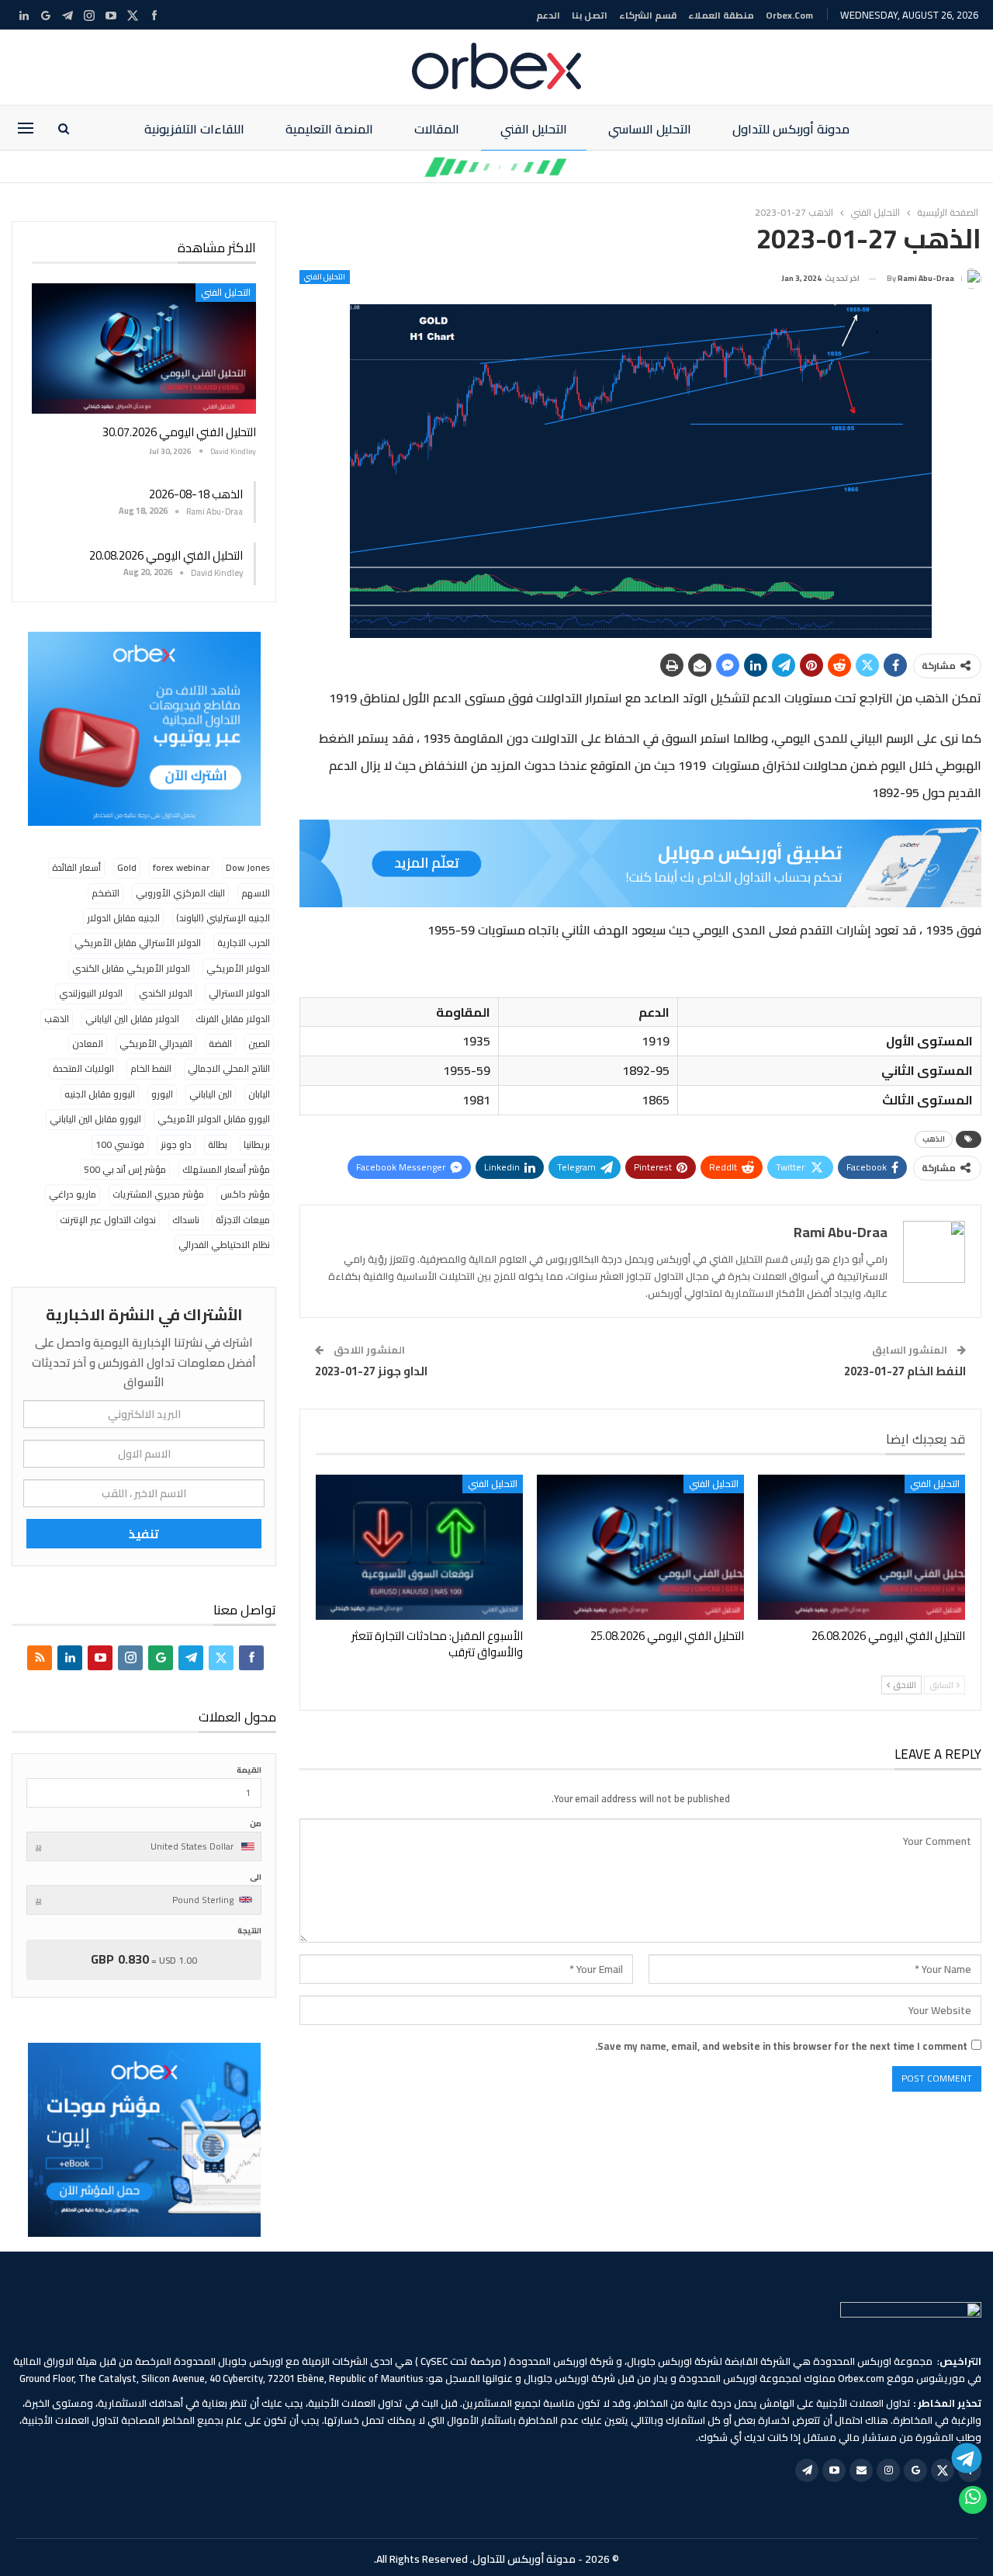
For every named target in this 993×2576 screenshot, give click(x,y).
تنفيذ (144, 1534)
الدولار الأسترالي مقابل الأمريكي (138, 943)
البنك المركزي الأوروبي (180, 893)
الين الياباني (211, 1094)
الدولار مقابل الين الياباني (132, 1019)
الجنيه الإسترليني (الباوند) (223, 918)
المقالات (437, 129)
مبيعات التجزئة (243, 1220)
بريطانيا (257, 1144)
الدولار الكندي (166, 993)
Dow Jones (248, 867)
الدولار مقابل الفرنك (233, 1019)
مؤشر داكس (245, 1194)
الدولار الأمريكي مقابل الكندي (131, 968)
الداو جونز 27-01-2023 (371, 1371)
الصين (259, 1044)
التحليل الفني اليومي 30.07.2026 (179, 432)
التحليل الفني (534, 129)
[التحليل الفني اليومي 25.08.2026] (640, 1547)
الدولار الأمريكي (238, 968)
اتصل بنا (590, 15)
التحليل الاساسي (650, 129)
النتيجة (249, 1931)
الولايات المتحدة (83, 1068)
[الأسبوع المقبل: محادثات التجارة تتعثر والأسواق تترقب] (419, 1547)
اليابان (259, 1094)
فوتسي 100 (120, 1144)
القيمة (249, 1770)
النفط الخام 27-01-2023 (905, 1371)
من (256, 1824)
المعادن (88, 1044)
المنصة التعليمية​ (329, 129)
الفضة (220, 1044)
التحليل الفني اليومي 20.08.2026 (166, 555)
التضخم (106, 893)
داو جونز (176, 1144)
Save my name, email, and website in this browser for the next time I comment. (781, 2046)
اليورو (162, 1094)
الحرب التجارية (244, 943)
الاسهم (256, 893)
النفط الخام (151, 1068)
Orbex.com (789, 15)
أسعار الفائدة (76, 867)
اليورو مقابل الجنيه (100, 1094)
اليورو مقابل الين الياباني (95, 1119)
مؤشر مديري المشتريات (158, 1194)
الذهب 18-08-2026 (196, 494)
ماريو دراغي (73, 1194)
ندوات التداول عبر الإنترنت (108, 1220)
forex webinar (181, 867)
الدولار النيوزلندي (91, 993)
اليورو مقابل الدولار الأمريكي (214, 1119)
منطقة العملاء (721, 15)
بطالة (218, 1144)
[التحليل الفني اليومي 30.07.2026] (144, 348)
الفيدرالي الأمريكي (156, 1044)
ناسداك (186, 1220)
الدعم (548, 15)
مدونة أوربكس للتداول (791, 129)
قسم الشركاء (648, 15)
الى (256, 1877)
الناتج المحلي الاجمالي (229, 1068)
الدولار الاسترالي (239, 993)
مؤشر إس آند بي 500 (125, 1169)
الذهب (934, 1139)
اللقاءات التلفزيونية (194, 129)
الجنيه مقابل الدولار (123, 918)
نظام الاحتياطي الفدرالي (224, 1245)
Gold (127, 867)
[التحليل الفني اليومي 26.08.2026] (862, 1547)
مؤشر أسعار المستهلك (226, 1169)
